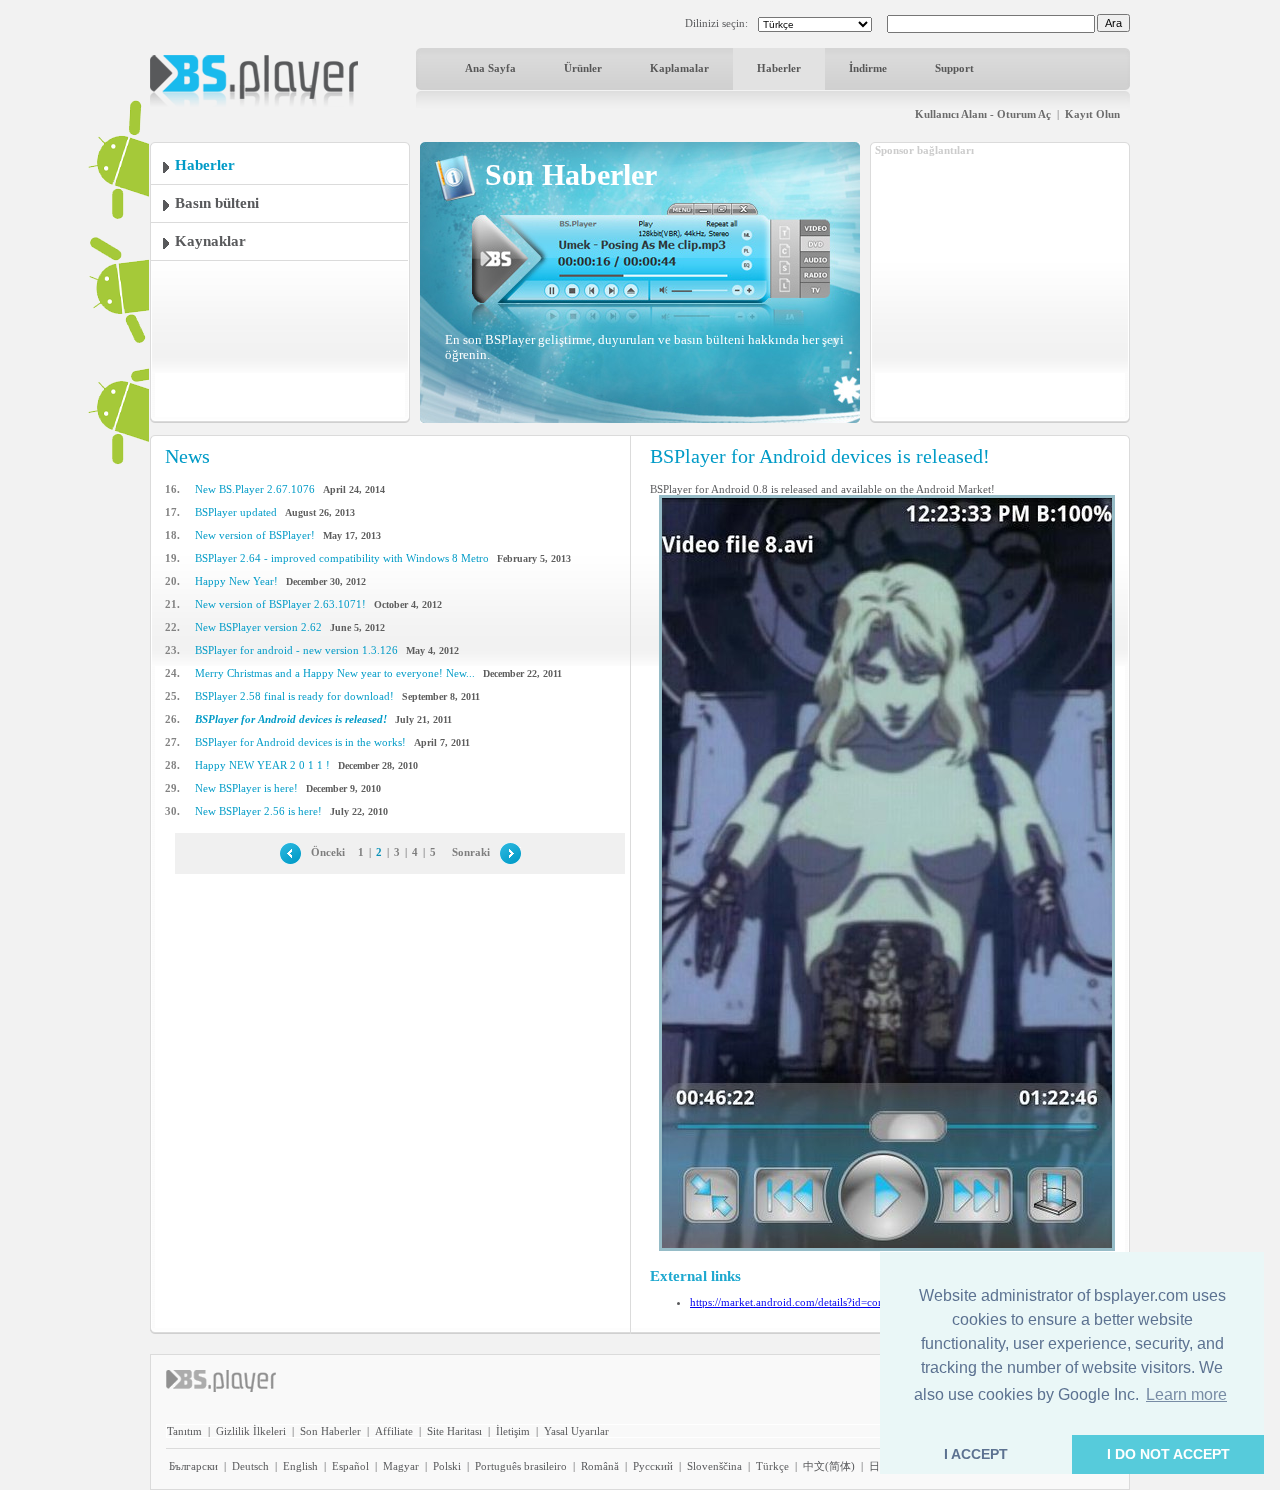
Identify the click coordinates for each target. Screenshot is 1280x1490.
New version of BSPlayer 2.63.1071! (280, 604)
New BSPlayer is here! (246, 788)
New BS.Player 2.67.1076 (255, 489)
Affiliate (394, 1431)
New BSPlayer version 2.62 (258, 627)
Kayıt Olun (1092, 114)
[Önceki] (290, 852)
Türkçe (772, 1466)
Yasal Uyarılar (576, 1431)
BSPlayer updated (236, 512)
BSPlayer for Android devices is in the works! (300, 742)
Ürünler (583, 68)
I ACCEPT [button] (976, 1454)
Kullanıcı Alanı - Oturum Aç (983, 114)
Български (193, 1466)
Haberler (779, 68)
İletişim (513, 1431)
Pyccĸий (653, 1466)
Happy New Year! (236, 581)
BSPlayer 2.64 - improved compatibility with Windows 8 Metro (342, 558)
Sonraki (471, 852)
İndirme (868, 68)
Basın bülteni (217, 203)
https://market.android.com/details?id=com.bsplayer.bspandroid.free (847, 1302)
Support (954, 68)
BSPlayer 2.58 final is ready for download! (294, 696)
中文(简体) (829, 1466)
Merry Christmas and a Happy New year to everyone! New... (335, 673)
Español (350, 1466)
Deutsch (250, 1466)
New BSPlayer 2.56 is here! (258, 811)
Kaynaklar (210, 241)
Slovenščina (714, 1466)
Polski (447, 1466)
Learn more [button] (1186, 1394)
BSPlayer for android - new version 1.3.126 (296, 650)
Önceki (328, 852)
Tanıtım (184, 1431)
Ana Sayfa (490, 68)
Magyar (401, 1466)
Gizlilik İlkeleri (251, 1431)
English (300, 1466)
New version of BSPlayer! (255, 535)
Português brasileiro (521, 1466)
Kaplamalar (679, 68)
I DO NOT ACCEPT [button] (1168, 1454)
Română (600, 1466)
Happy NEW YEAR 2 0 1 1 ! (262, 765)
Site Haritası (454, 1431)
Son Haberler (330, 1431)
